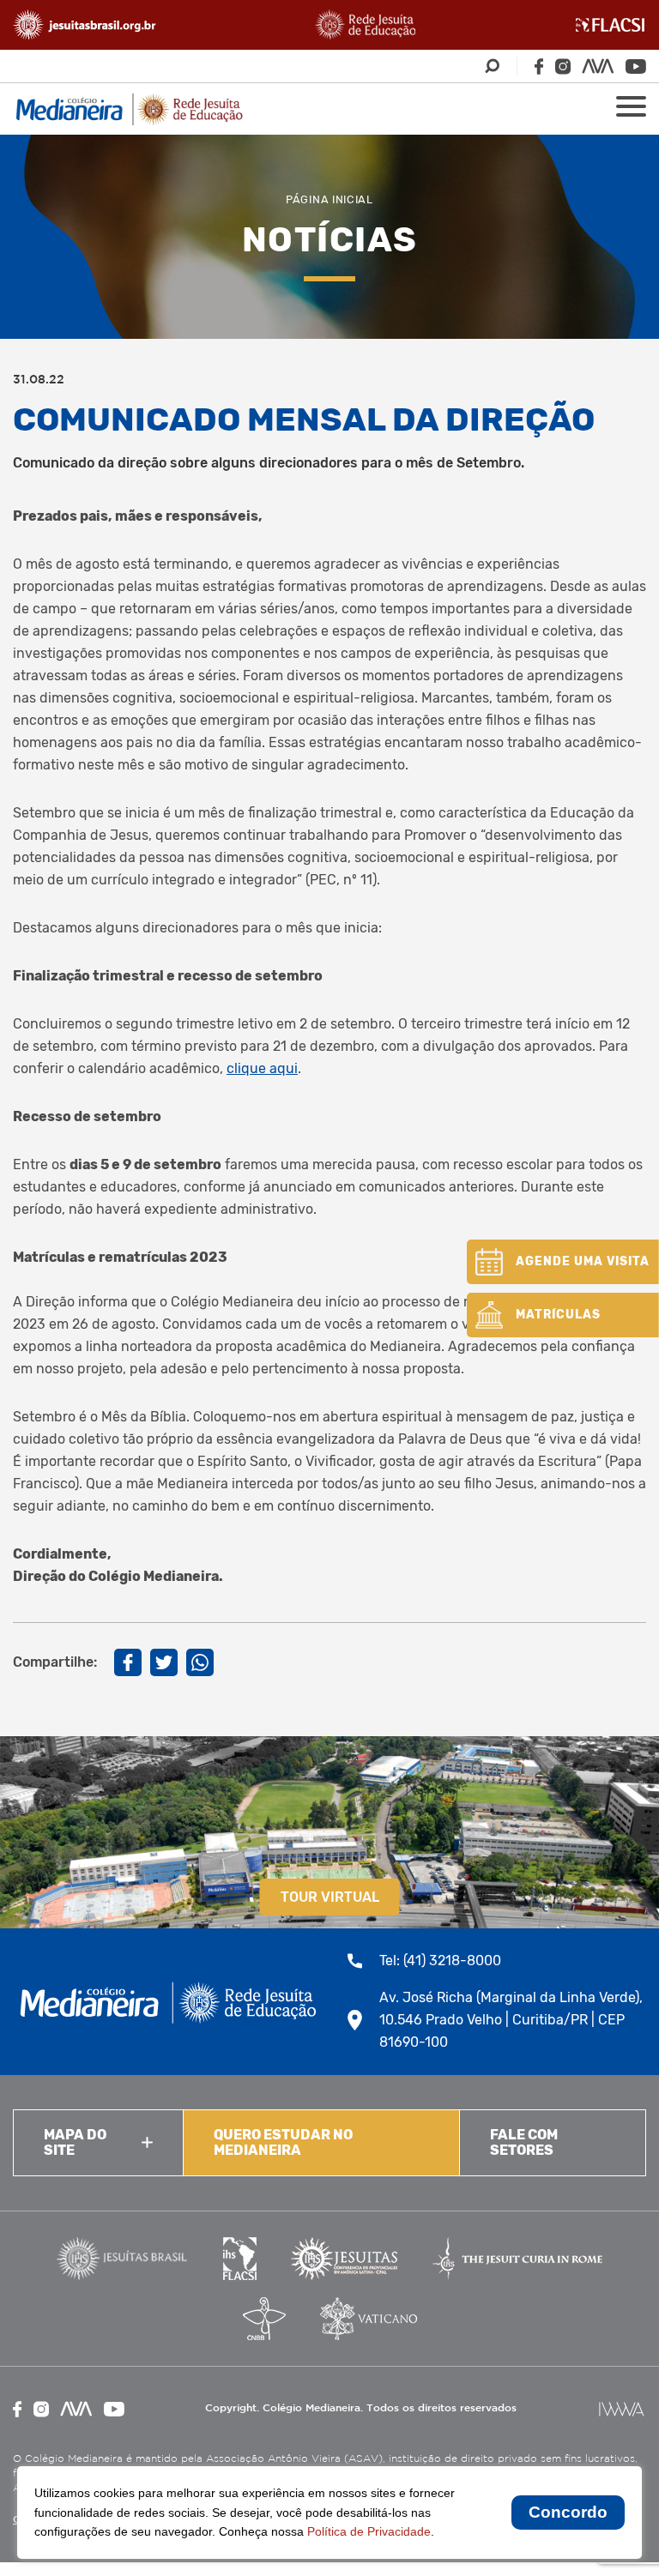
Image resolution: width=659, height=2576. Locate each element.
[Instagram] (563, 66)
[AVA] (598, 66)
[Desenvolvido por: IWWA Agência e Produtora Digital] (622, 2409)
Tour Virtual (330, 1897)
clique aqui (262, 1068)
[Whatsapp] (200, 1662)
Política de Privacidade (369, 2531)
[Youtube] (636, 66)
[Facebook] (539, 66)
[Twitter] (164, 1662)
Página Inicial (329, 199)
